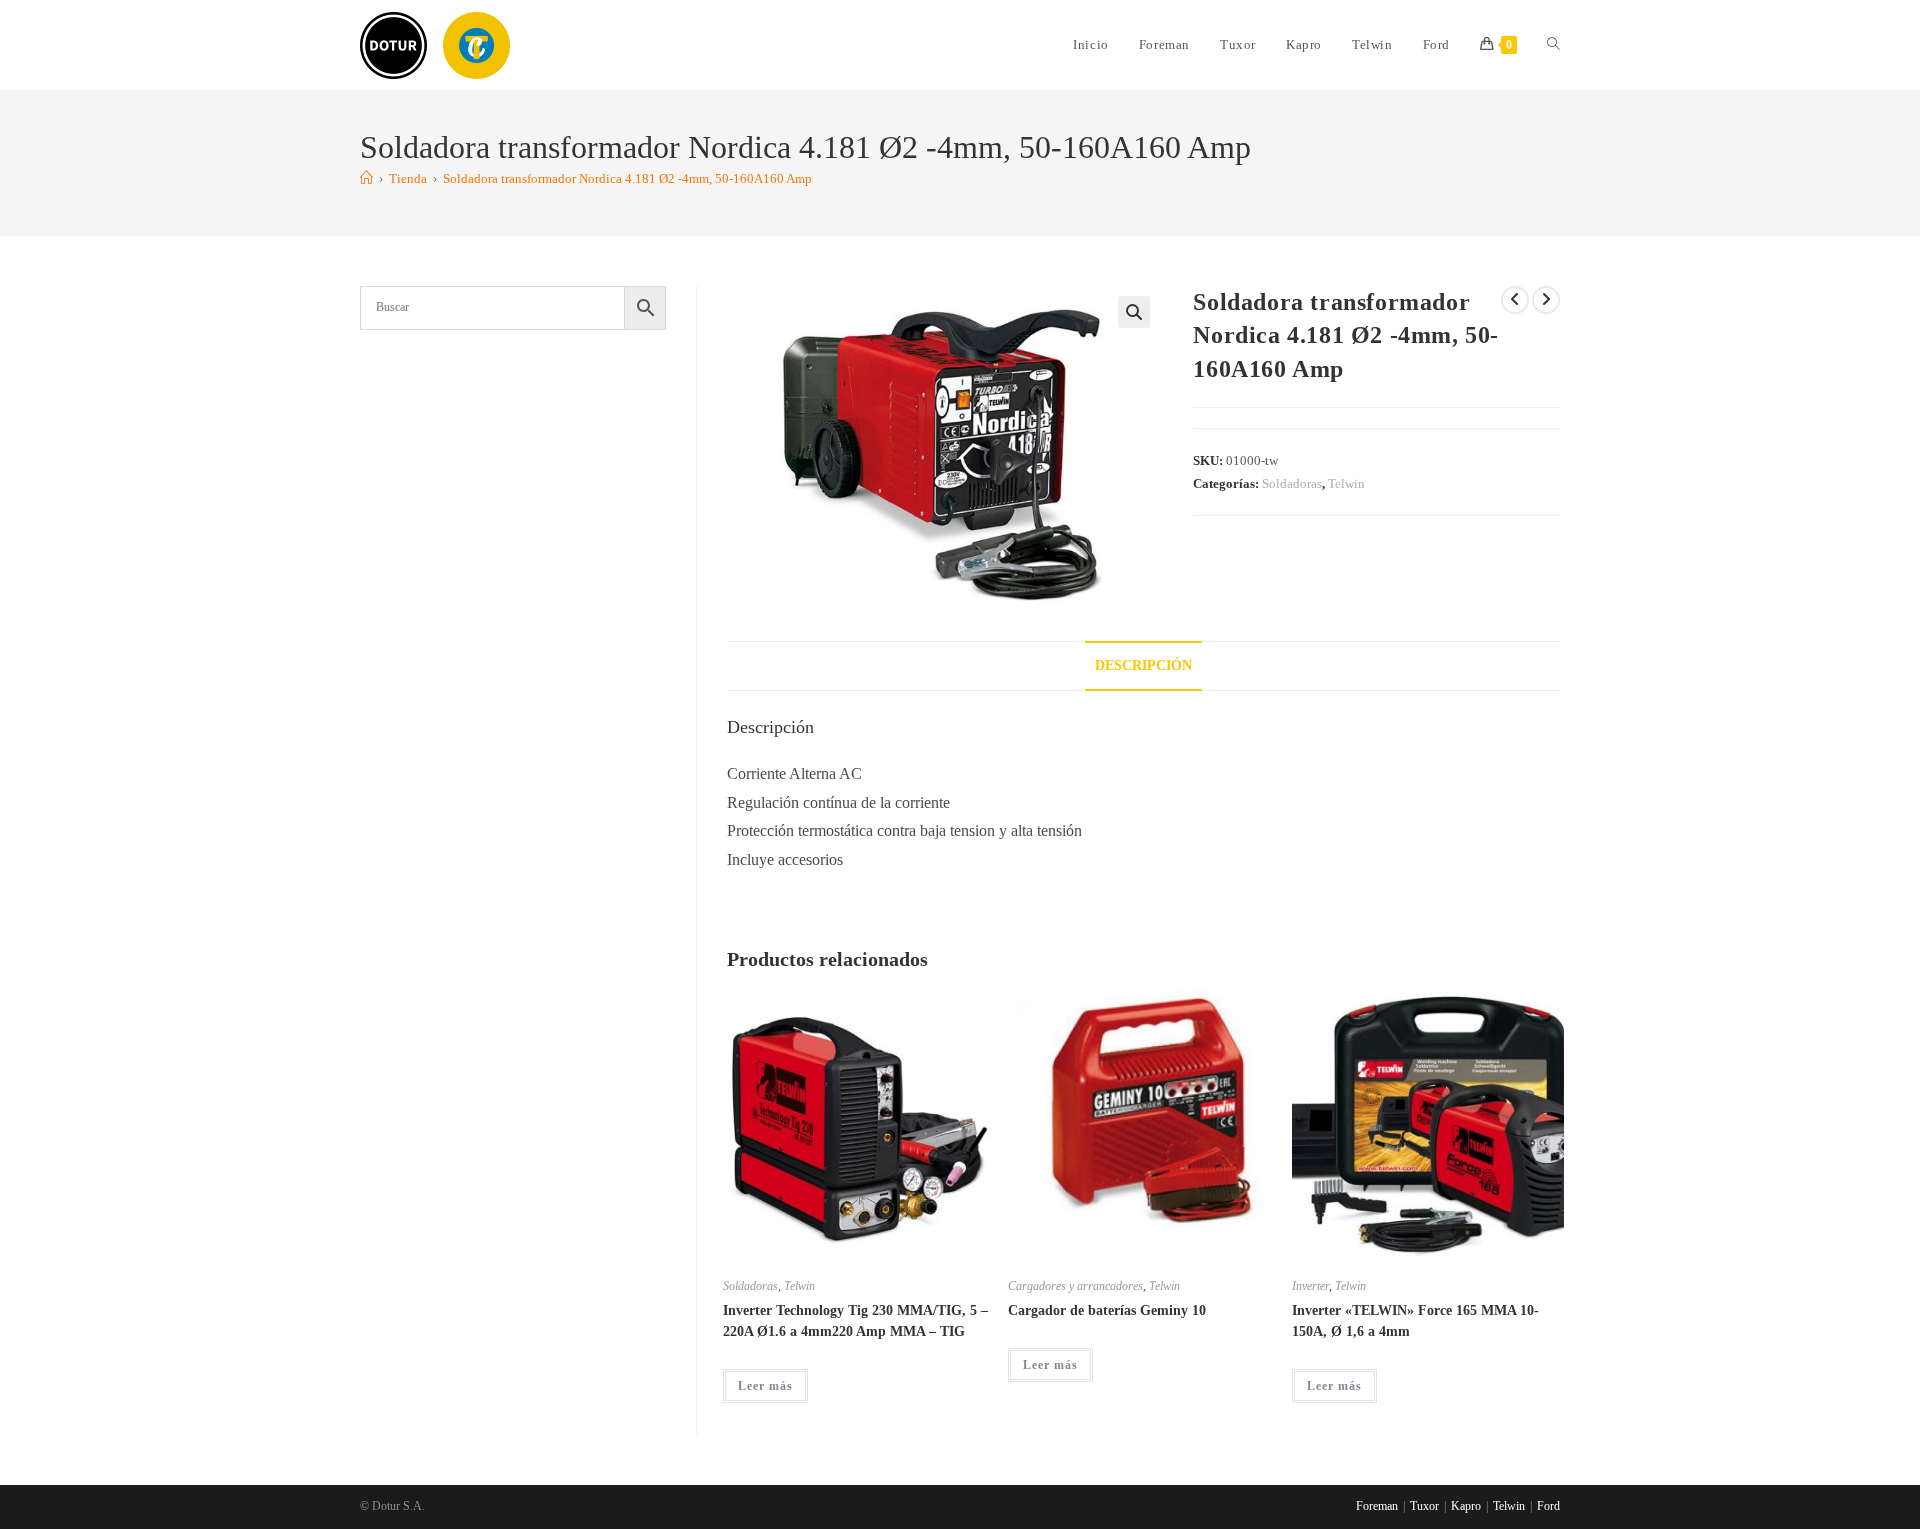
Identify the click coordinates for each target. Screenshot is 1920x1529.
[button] (1134, 312)
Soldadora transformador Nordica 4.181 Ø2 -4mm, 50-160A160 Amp (627, 178)
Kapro (1466, 1506)
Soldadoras (1292, 483)
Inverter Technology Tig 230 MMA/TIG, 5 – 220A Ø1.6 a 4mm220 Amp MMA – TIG (855, 1321)
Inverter (1310, 1286)
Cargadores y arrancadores (1075, 1286)
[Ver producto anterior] (1515, 300)
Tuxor (1424, 1506)
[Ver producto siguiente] (1546, 300)
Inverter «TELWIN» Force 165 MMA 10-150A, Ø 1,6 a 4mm (1415, 1321)
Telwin (1346, 483)
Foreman (1377, 1506)
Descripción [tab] (1143, 665)
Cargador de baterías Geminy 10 (1107, 1310)
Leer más (765, 1386)
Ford (1548, 1506)
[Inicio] (366, 178)
